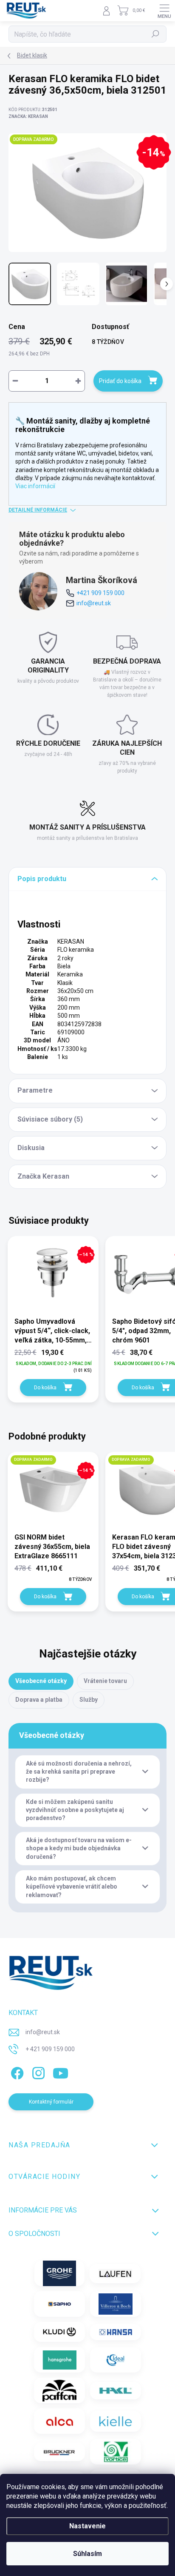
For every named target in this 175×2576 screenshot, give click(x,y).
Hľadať (156, 34)
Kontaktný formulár (51, 2102)
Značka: (28, 116)
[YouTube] (61, 2071)
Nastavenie (87, 2526)
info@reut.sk (94, 603)
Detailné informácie (38, 510)
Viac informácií (35, 486)
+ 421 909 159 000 (50, 2049)
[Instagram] (37, 2071)
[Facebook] (16, 2071)
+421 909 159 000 (100, 593)
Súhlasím (87, 2554)
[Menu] (164, 11)
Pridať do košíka (120, 381)
